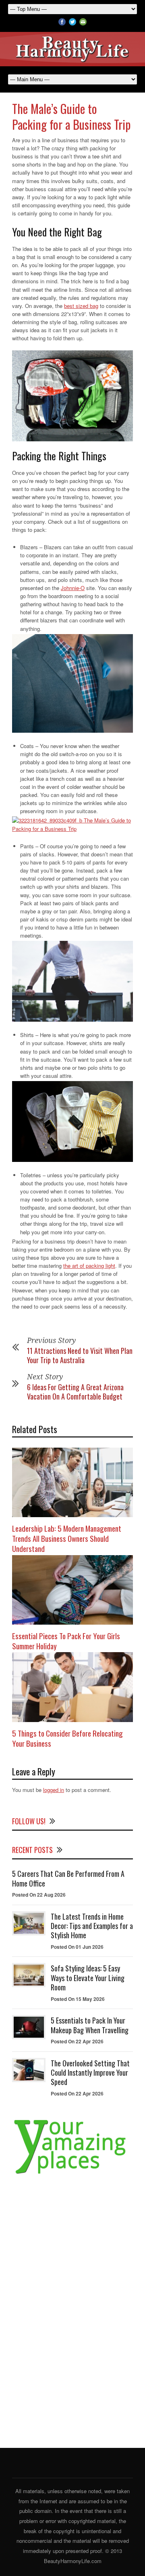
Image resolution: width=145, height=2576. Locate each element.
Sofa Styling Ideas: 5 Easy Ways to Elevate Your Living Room (88, 1978)
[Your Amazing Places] (72, 2174)
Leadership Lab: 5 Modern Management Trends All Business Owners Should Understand (67, 1538)
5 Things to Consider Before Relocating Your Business (67, 1738)
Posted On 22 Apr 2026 (77, 2041)
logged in (54, 1790)
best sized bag (81, 306)
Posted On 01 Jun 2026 (77, 1947)
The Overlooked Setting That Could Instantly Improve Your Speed (90, 2073)
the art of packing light (89, 1266)
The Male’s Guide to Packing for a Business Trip (71, 116)
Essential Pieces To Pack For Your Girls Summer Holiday (66, 1641)
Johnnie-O (73, 588)
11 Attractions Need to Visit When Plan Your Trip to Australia (80, 1355)
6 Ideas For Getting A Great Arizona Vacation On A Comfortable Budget (75, 1392)
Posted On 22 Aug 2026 (39, 1895)
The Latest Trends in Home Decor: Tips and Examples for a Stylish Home (92, 1926)
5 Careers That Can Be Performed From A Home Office (68, 1878)
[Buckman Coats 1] (72, 824)
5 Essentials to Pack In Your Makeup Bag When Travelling (90, 2025)
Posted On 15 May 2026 (78, 1999)
